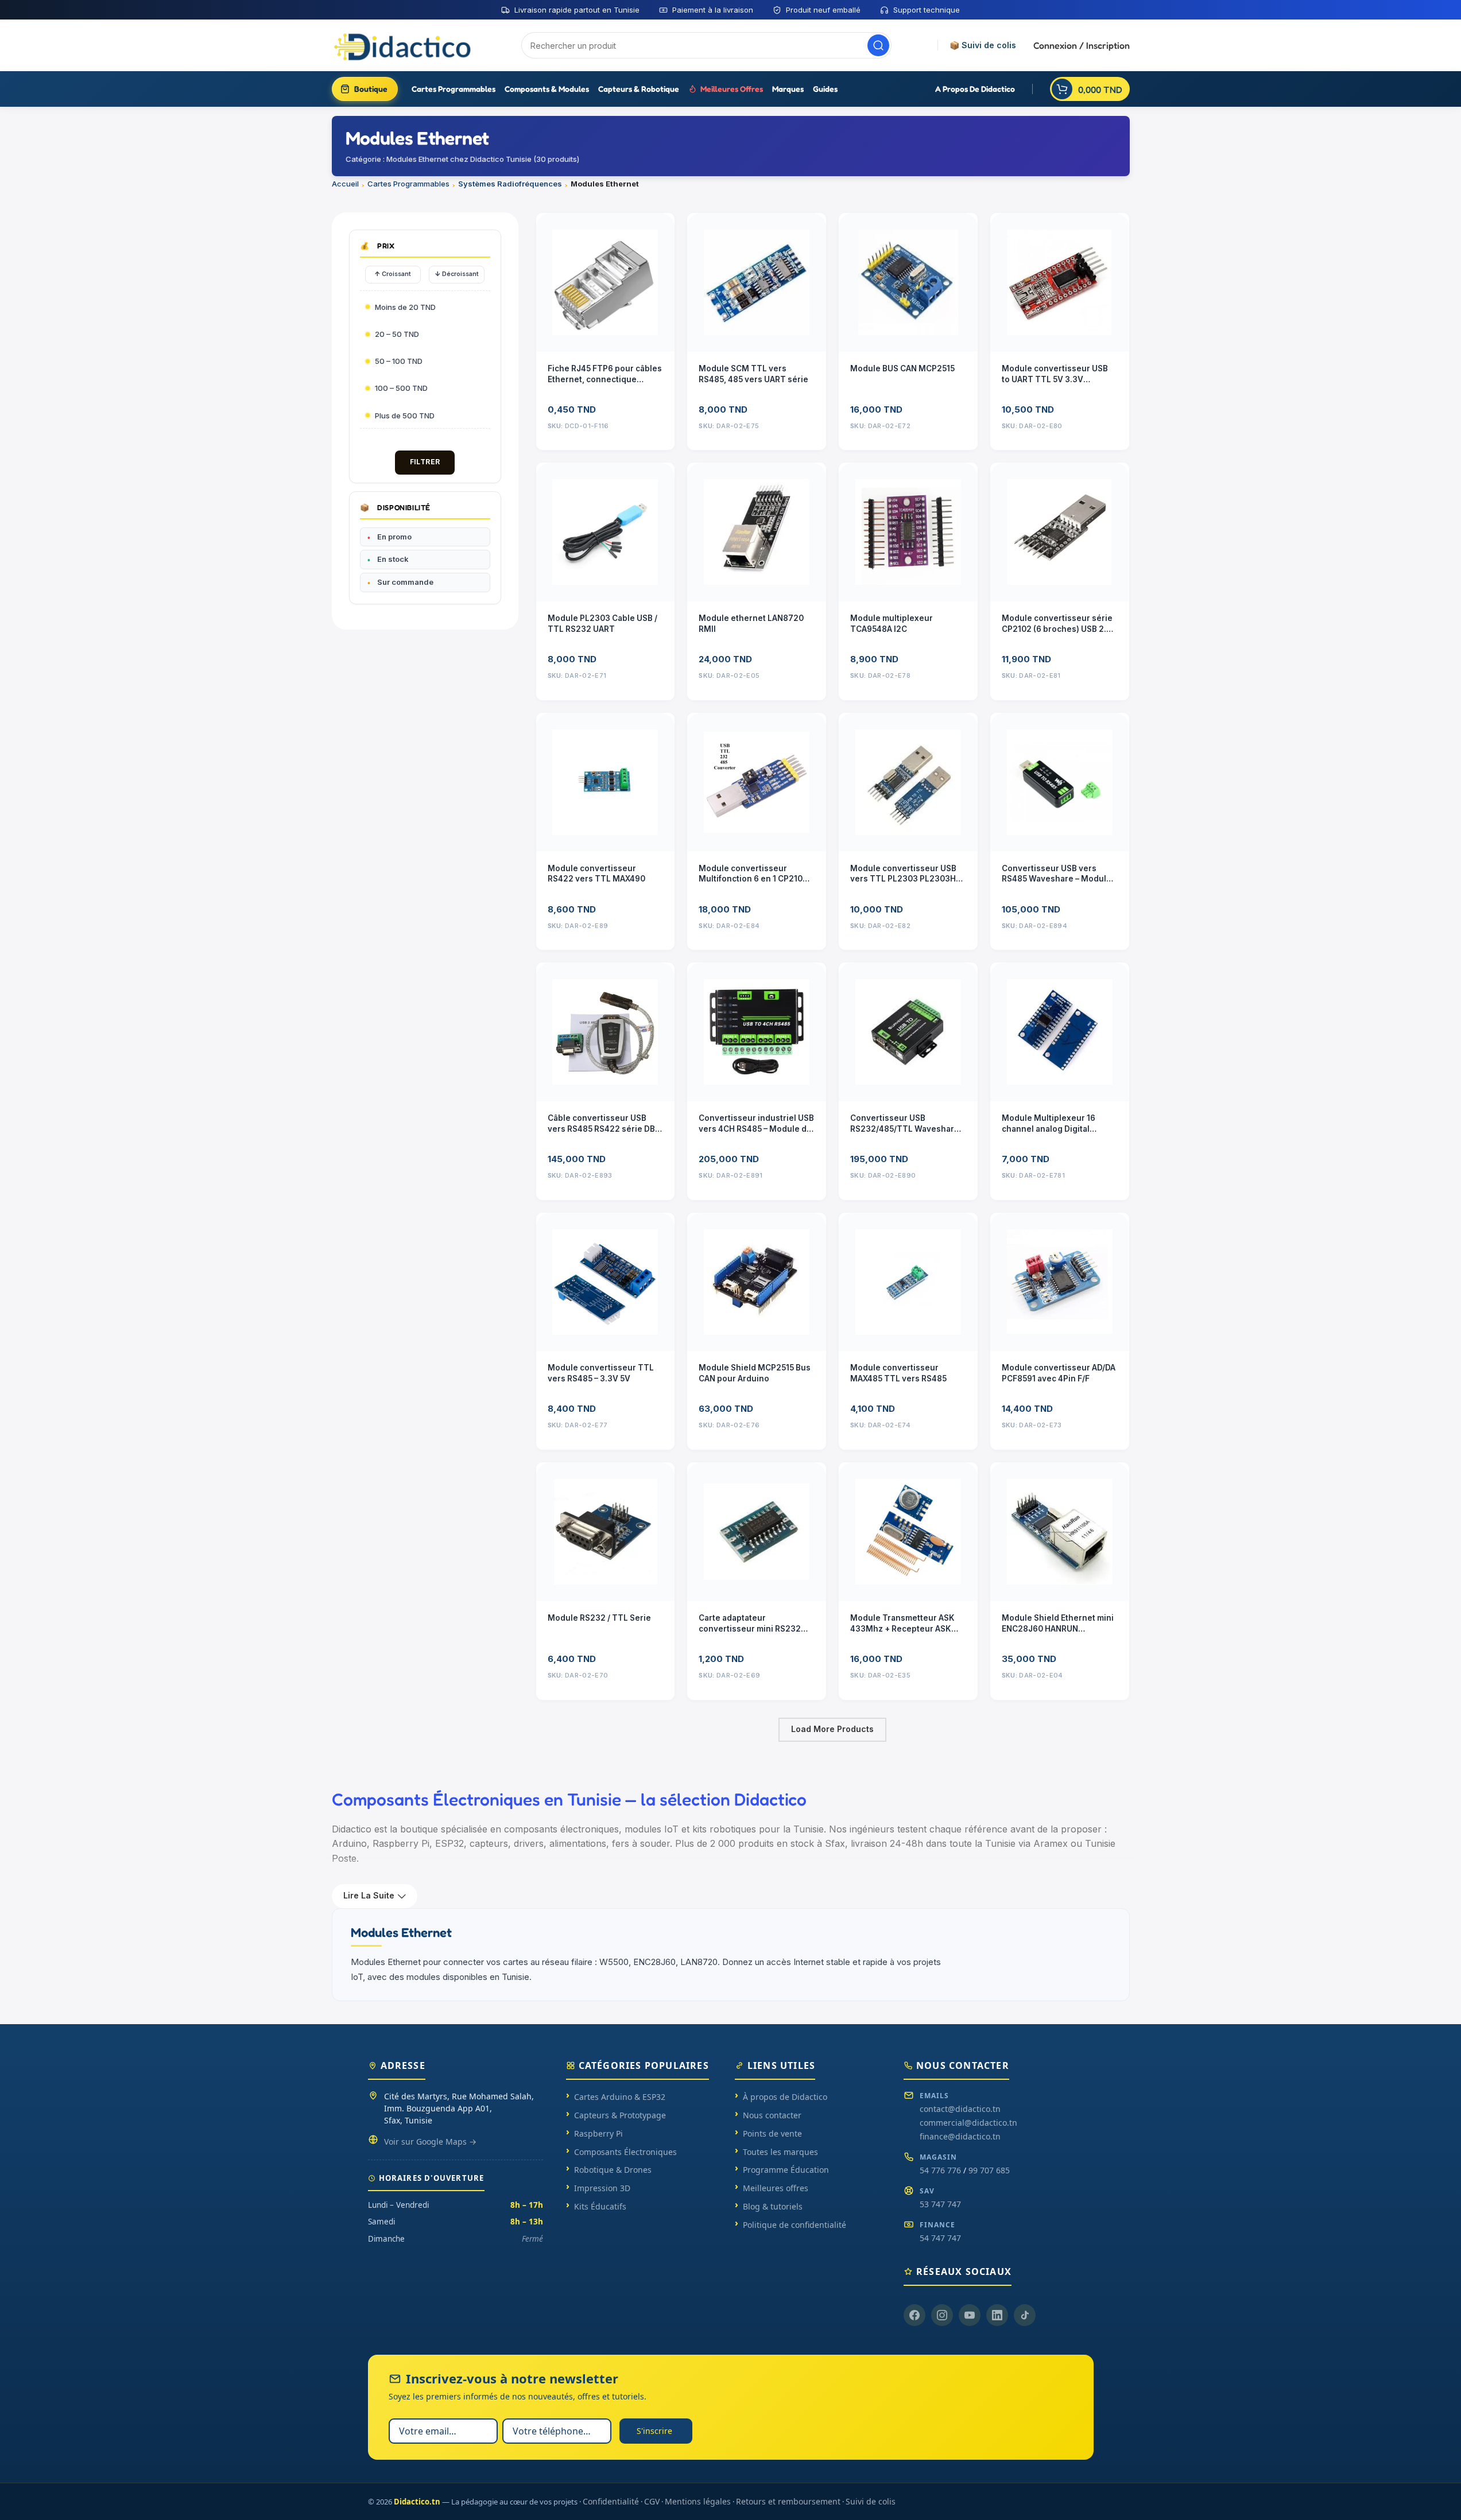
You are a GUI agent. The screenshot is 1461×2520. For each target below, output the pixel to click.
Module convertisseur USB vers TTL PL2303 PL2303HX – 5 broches (906, 874)
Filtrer (425, 462)
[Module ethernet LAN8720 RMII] (757, 532)
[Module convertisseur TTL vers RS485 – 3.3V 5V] (606, 1282)
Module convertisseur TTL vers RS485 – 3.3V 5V (601, 1373)
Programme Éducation (786, 2170)
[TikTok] (1025, 2315)
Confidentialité (611, 2501)
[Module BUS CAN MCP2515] (908, 282)
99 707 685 (989, 2170)
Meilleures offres (776, 2188)
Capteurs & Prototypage (620, 2115)
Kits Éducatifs (600, 2206)
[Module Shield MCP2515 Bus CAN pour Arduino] (757, 1282)
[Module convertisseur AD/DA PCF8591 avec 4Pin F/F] (1060, 1282)
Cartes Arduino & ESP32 (620, 2097)
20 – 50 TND (397, 334)
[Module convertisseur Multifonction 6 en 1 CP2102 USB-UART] (757, 782)
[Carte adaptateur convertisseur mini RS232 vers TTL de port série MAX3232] (757, 1532)
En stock (393, 559)
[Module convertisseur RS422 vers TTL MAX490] (606, 782)
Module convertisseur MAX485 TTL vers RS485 (898, 1373)
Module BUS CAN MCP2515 (902, 368)
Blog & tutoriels (773, 2206)
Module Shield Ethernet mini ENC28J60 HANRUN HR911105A (1058, 1624)
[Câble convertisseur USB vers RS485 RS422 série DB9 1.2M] (606, 1032)
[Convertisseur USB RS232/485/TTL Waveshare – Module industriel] (908, 1032)
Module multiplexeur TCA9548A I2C (892, 624)
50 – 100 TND (399, 361)
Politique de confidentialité (795, 2225)
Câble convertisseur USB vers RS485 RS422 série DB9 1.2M (604, 1124)
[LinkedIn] (997, 2315)
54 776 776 (940, 2170)
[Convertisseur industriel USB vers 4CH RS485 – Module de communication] (757, 1032)
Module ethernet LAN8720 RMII (751, 624)
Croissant (393, 274)
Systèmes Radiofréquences (510, 184)
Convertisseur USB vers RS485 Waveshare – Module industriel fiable (1057, 874)
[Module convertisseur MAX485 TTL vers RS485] (908, 1282)
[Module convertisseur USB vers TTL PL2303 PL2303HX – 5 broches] (908, 782)
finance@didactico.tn (960, 2136)
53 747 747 (940, 2204)
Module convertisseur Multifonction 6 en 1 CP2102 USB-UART (753, 874)
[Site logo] (404, 45)
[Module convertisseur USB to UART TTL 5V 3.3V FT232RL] (1060, 282)
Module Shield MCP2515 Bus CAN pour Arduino (755, 1373)
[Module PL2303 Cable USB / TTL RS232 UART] (606, 532)
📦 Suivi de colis (983, 45)
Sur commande (405, 582)
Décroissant (457, 274)
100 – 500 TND (401, 388)
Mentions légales (698, 2501)
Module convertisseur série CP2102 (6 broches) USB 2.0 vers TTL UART (1057, 624)
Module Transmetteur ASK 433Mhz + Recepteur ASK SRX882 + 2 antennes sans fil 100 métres (907, 1624)
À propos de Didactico (785, 2097)
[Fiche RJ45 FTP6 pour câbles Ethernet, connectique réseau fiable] (606, 282)
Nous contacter (772, 2115)
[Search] (878, 45)
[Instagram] (942, 2315)
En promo (394, 537)
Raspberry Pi (598, 2133)
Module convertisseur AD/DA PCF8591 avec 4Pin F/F (1059, 1373)
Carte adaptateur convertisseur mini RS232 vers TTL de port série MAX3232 (750, 1624)
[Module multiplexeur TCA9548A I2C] (908, 532)
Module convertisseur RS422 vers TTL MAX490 (596, 874)
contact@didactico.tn (960, 2109)
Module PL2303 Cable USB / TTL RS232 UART (602, 624)
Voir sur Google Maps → (430, 2142)
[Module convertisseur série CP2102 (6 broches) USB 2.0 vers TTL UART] (1060, 532)
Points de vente (772, 2133)
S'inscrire (654, 2431)
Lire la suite (369, 1895)
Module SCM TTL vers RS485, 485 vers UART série (753, 374)
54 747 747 (940, 2238)
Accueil (345, 184)
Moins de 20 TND (405, 307)
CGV (652, 2501)
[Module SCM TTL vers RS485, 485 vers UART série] (757, 282)
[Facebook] (914, 2315)
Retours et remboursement (788, 2501)
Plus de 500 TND (405, 416)
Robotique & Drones (613, 2170)
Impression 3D (602, 2188)
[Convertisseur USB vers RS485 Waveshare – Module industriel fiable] (1060, 782)
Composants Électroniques (625, 2152)
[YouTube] (970, 2315)
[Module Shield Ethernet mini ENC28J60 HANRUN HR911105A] (1060, 1532)
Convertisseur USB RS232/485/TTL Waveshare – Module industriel (908, 1124)
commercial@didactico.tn (968, 2123)
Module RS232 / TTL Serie (599, 1618)
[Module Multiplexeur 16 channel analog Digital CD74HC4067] (1060, 1032)
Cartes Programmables (408, 184)
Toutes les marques (780, 2152)
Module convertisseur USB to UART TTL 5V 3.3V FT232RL (1055, 374)
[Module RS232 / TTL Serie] (606, 1532)
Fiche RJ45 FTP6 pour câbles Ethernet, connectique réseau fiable (605, 374)
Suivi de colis (871, 2501)
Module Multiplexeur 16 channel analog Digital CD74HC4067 (1049, 1124)
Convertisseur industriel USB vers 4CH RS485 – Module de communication (756, 1124)
